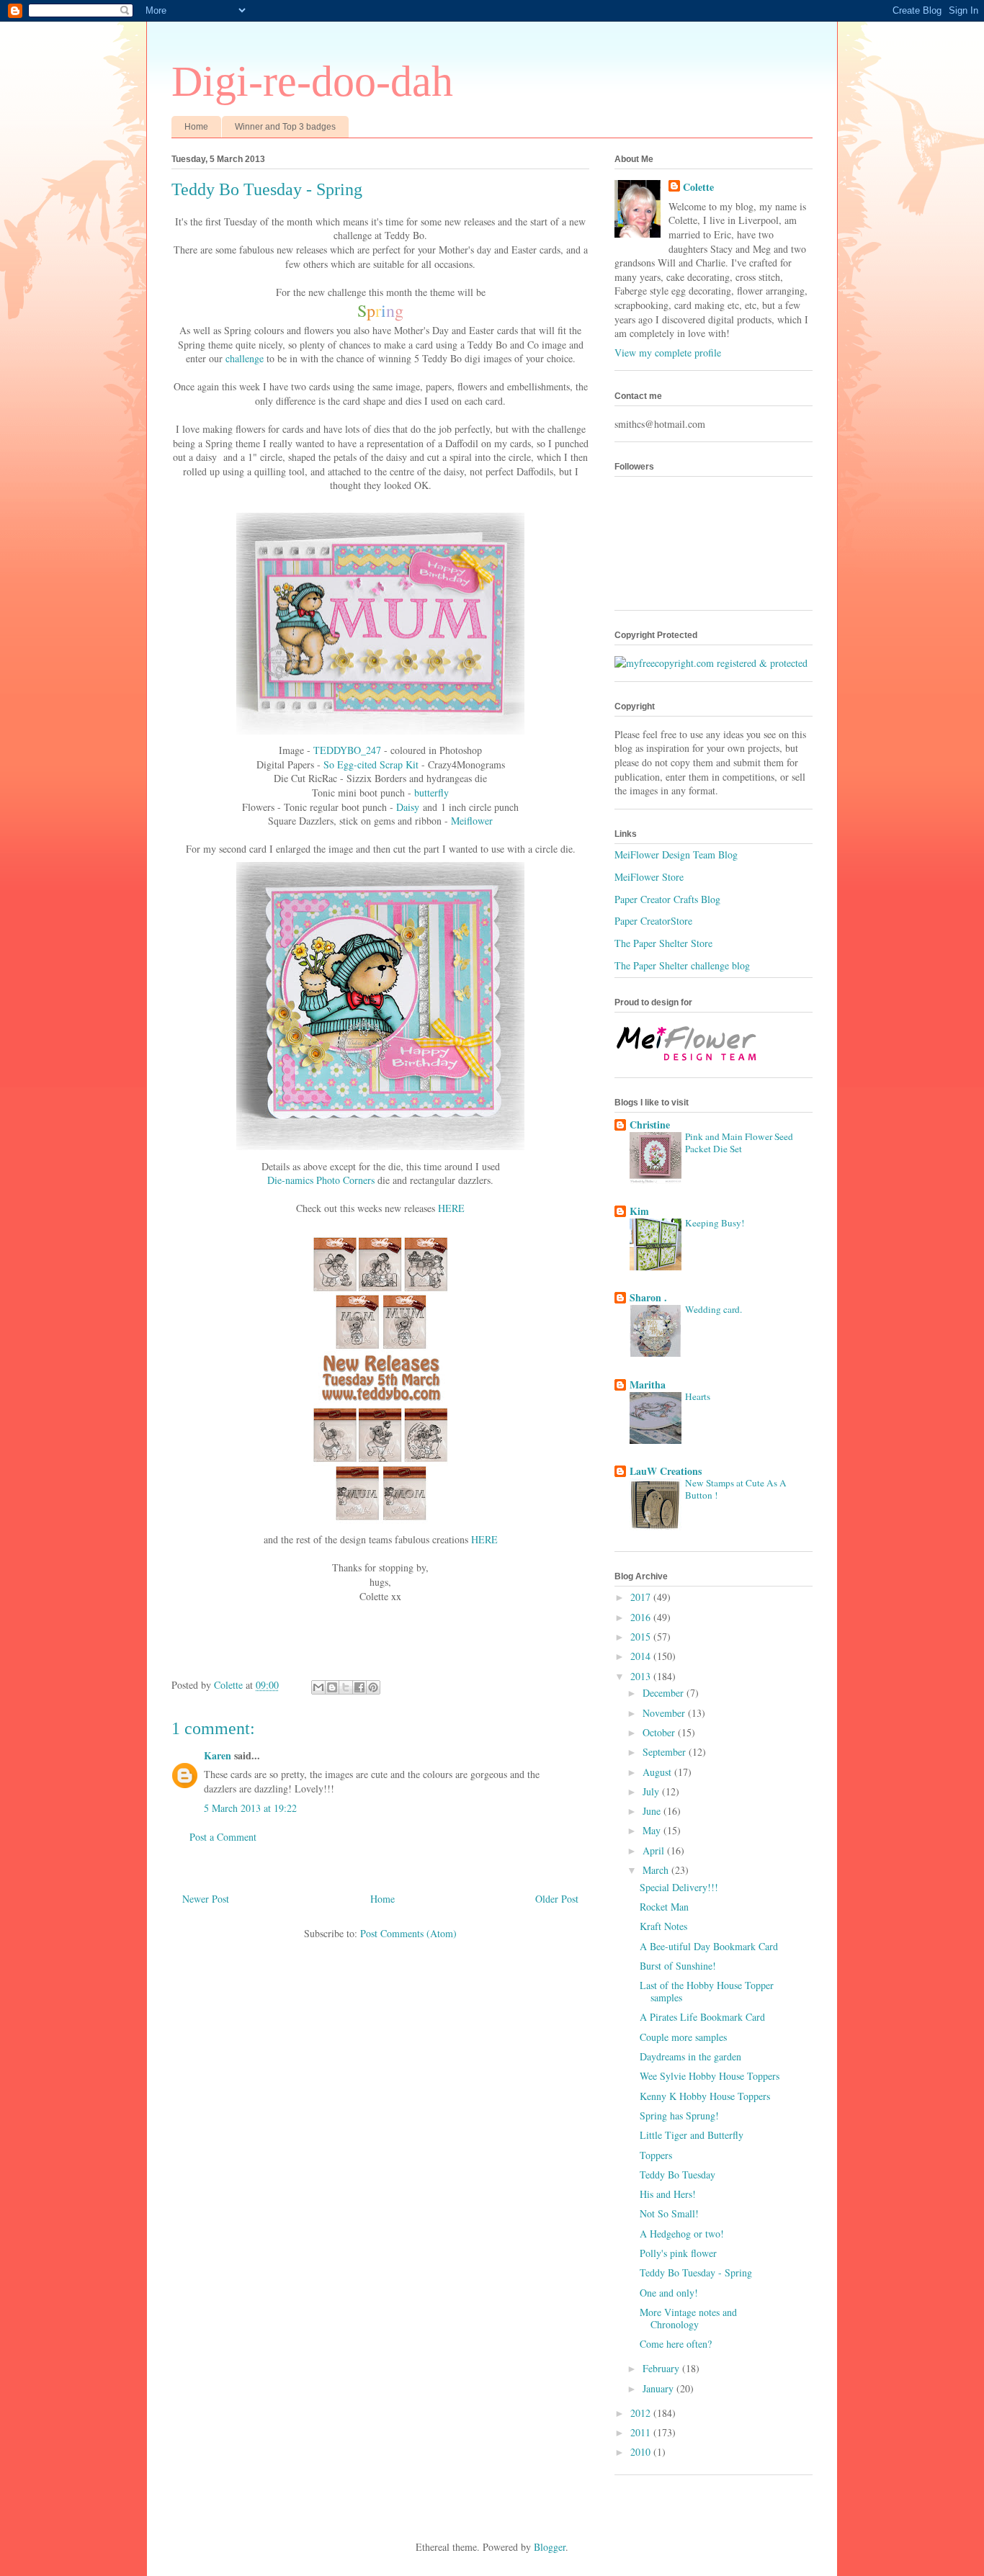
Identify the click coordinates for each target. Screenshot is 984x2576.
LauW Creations (666, 1471)
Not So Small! (669, 2213)
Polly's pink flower (678, 2253)
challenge (245, 358)
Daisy (408, 807)
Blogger (550, 2547)
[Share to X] (346, 1687)
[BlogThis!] (332, 1687)
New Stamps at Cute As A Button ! (736, 1489)
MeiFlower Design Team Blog (676, 854)
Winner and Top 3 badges (285, 127)
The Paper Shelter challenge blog (682, 965)
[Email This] (318, 1687)
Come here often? (676, 2344)
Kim (639, 1211)
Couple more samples (683, 2037)
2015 (642, 1637)
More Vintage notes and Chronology (688, 2318)
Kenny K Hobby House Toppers (705, 2096)
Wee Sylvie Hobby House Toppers (710, 2076)
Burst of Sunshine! (678, 1966)
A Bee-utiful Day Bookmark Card (709, 1946)
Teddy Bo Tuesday (677, 2175)
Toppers (656, 2155)
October (660, 1732)
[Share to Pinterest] (373, 1687)
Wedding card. (714, 1309)
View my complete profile (668, 353)
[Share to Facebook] (359, 1687)
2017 (642, 1597)
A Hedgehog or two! (682, 2234)
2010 (642, 2452)
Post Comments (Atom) (408, 1933)
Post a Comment (223, 1837)
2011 (642, 2432)
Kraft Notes (663, 1926)
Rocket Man (664, 1907)
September (666, 1752)
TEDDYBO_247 (347, 750)
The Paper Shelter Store (663, 943)
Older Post (557, 1899)
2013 (642, 1676)
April (655, 1850)
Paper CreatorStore (653, 921)
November (665, 1713)
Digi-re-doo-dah (312, 81)
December (665, 1693)
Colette (698, 187)
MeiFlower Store (649, 877)
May (653, 1830)
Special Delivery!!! (679, 1887)
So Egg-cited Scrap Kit (371, 764)
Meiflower (472, 821)
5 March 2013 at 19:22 (250, 1808)
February (662, 2368)
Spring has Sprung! (679, 2115)
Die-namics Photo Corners (321, 1180)
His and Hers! (668, 2194)
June (653, 1811)
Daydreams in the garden (690, 2056)
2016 (642, 1617)
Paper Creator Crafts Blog (667, 899)
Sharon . (648, 1297)
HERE (451, 1208)
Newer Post (206, 1899)
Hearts (698, 1396)
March (657, 1870)
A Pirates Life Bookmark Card (702, 2017)
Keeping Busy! (715, 1223)
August (658, 1772)
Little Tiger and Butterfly (692, 2135)
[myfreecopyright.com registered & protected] (711, 663)
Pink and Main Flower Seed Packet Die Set (739, 1143)
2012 (642, 2413)
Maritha (648, 1385)
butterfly (431, 793)
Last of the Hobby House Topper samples (707, 1991)
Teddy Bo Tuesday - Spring (696, 2272)
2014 (642, 1656)
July (652, 1791)
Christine (650, 1125)
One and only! (669, 2293)
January (659, 2388)
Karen (218, 1755)
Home (196, 127)
